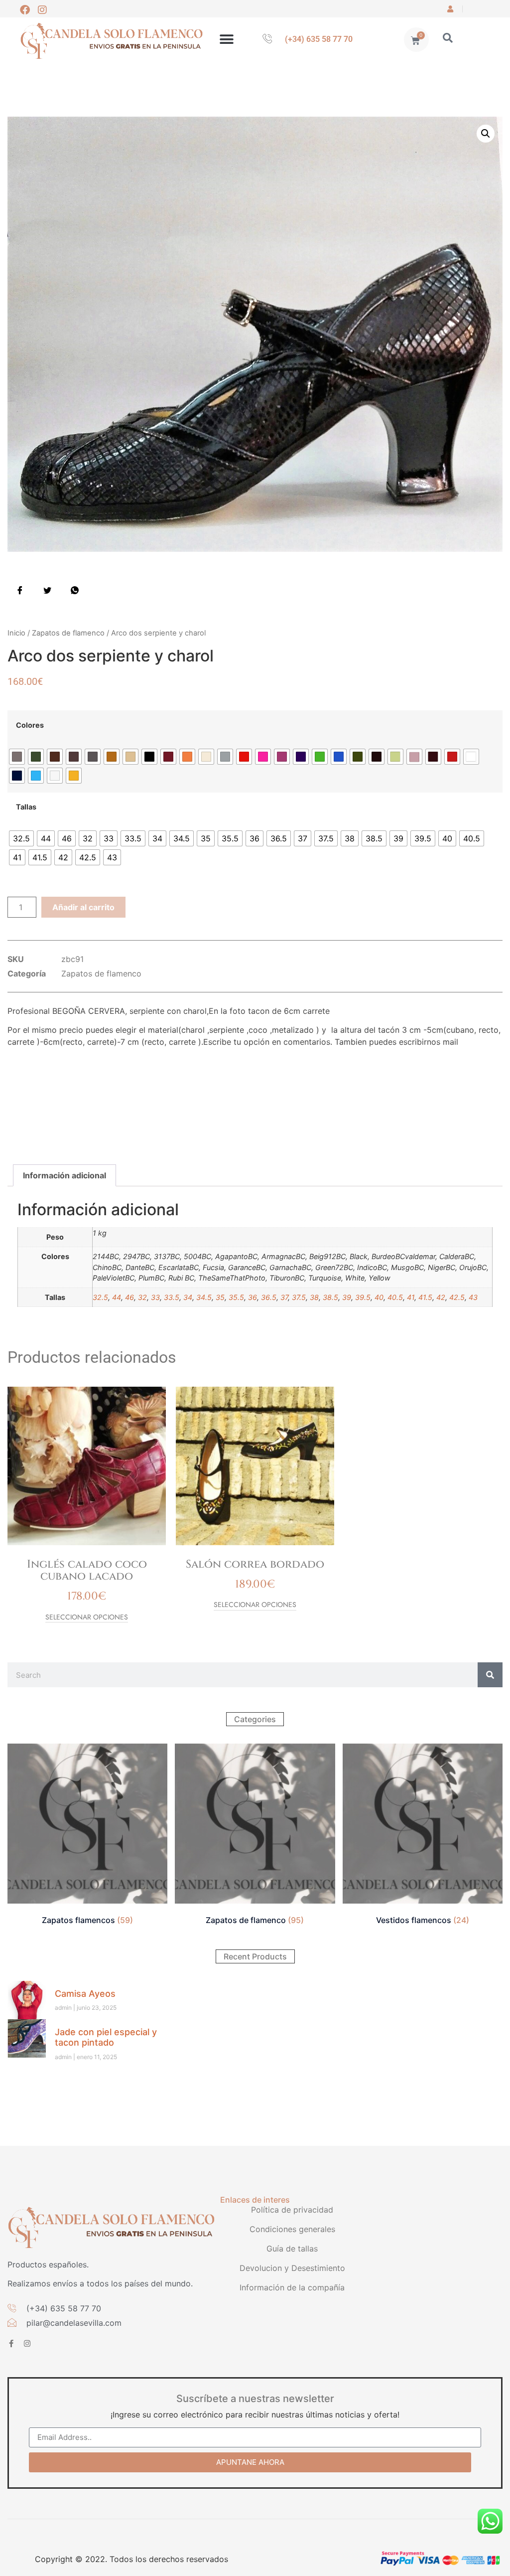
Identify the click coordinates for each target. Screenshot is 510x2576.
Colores (30, 725)
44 (117, 1297)
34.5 (204, 1297)
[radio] (17, 757)
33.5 (172, 1297)
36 (253, 1297)
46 (129, 1297)
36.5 (269, 1297)
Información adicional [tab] (64, 1175)
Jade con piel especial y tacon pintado (106, 2037)
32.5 (100, 1297)
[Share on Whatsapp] (75, 590)
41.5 (425, 1297)
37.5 (299, 1297)
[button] (226, 40)
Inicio (16, 633)
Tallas (26, 807)
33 (155, 1297)
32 (142, 1297)
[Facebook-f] (11, 2343)
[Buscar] (490, 1675)
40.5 (395, 1297)
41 (411, 1297)
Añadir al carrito (83, 907)
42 (441, 1297)
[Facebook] (25, 10)
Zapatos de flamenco (68, 633)
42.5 (457, 1297)
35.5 (236, 1297)
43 (473, 1297)
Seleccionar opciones (87, 1618)
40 (379, 1297)
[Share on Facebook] (20, 590)
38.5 (330, 1297)
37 (284, 1297)
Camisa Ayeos (85, 1994)
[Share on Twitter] (47, 590)
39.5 (363, 1297)
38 (314, 1297)
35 (220, 1297)
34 (188, 1297)
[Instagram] (42, 10)
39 (347, 1297)
